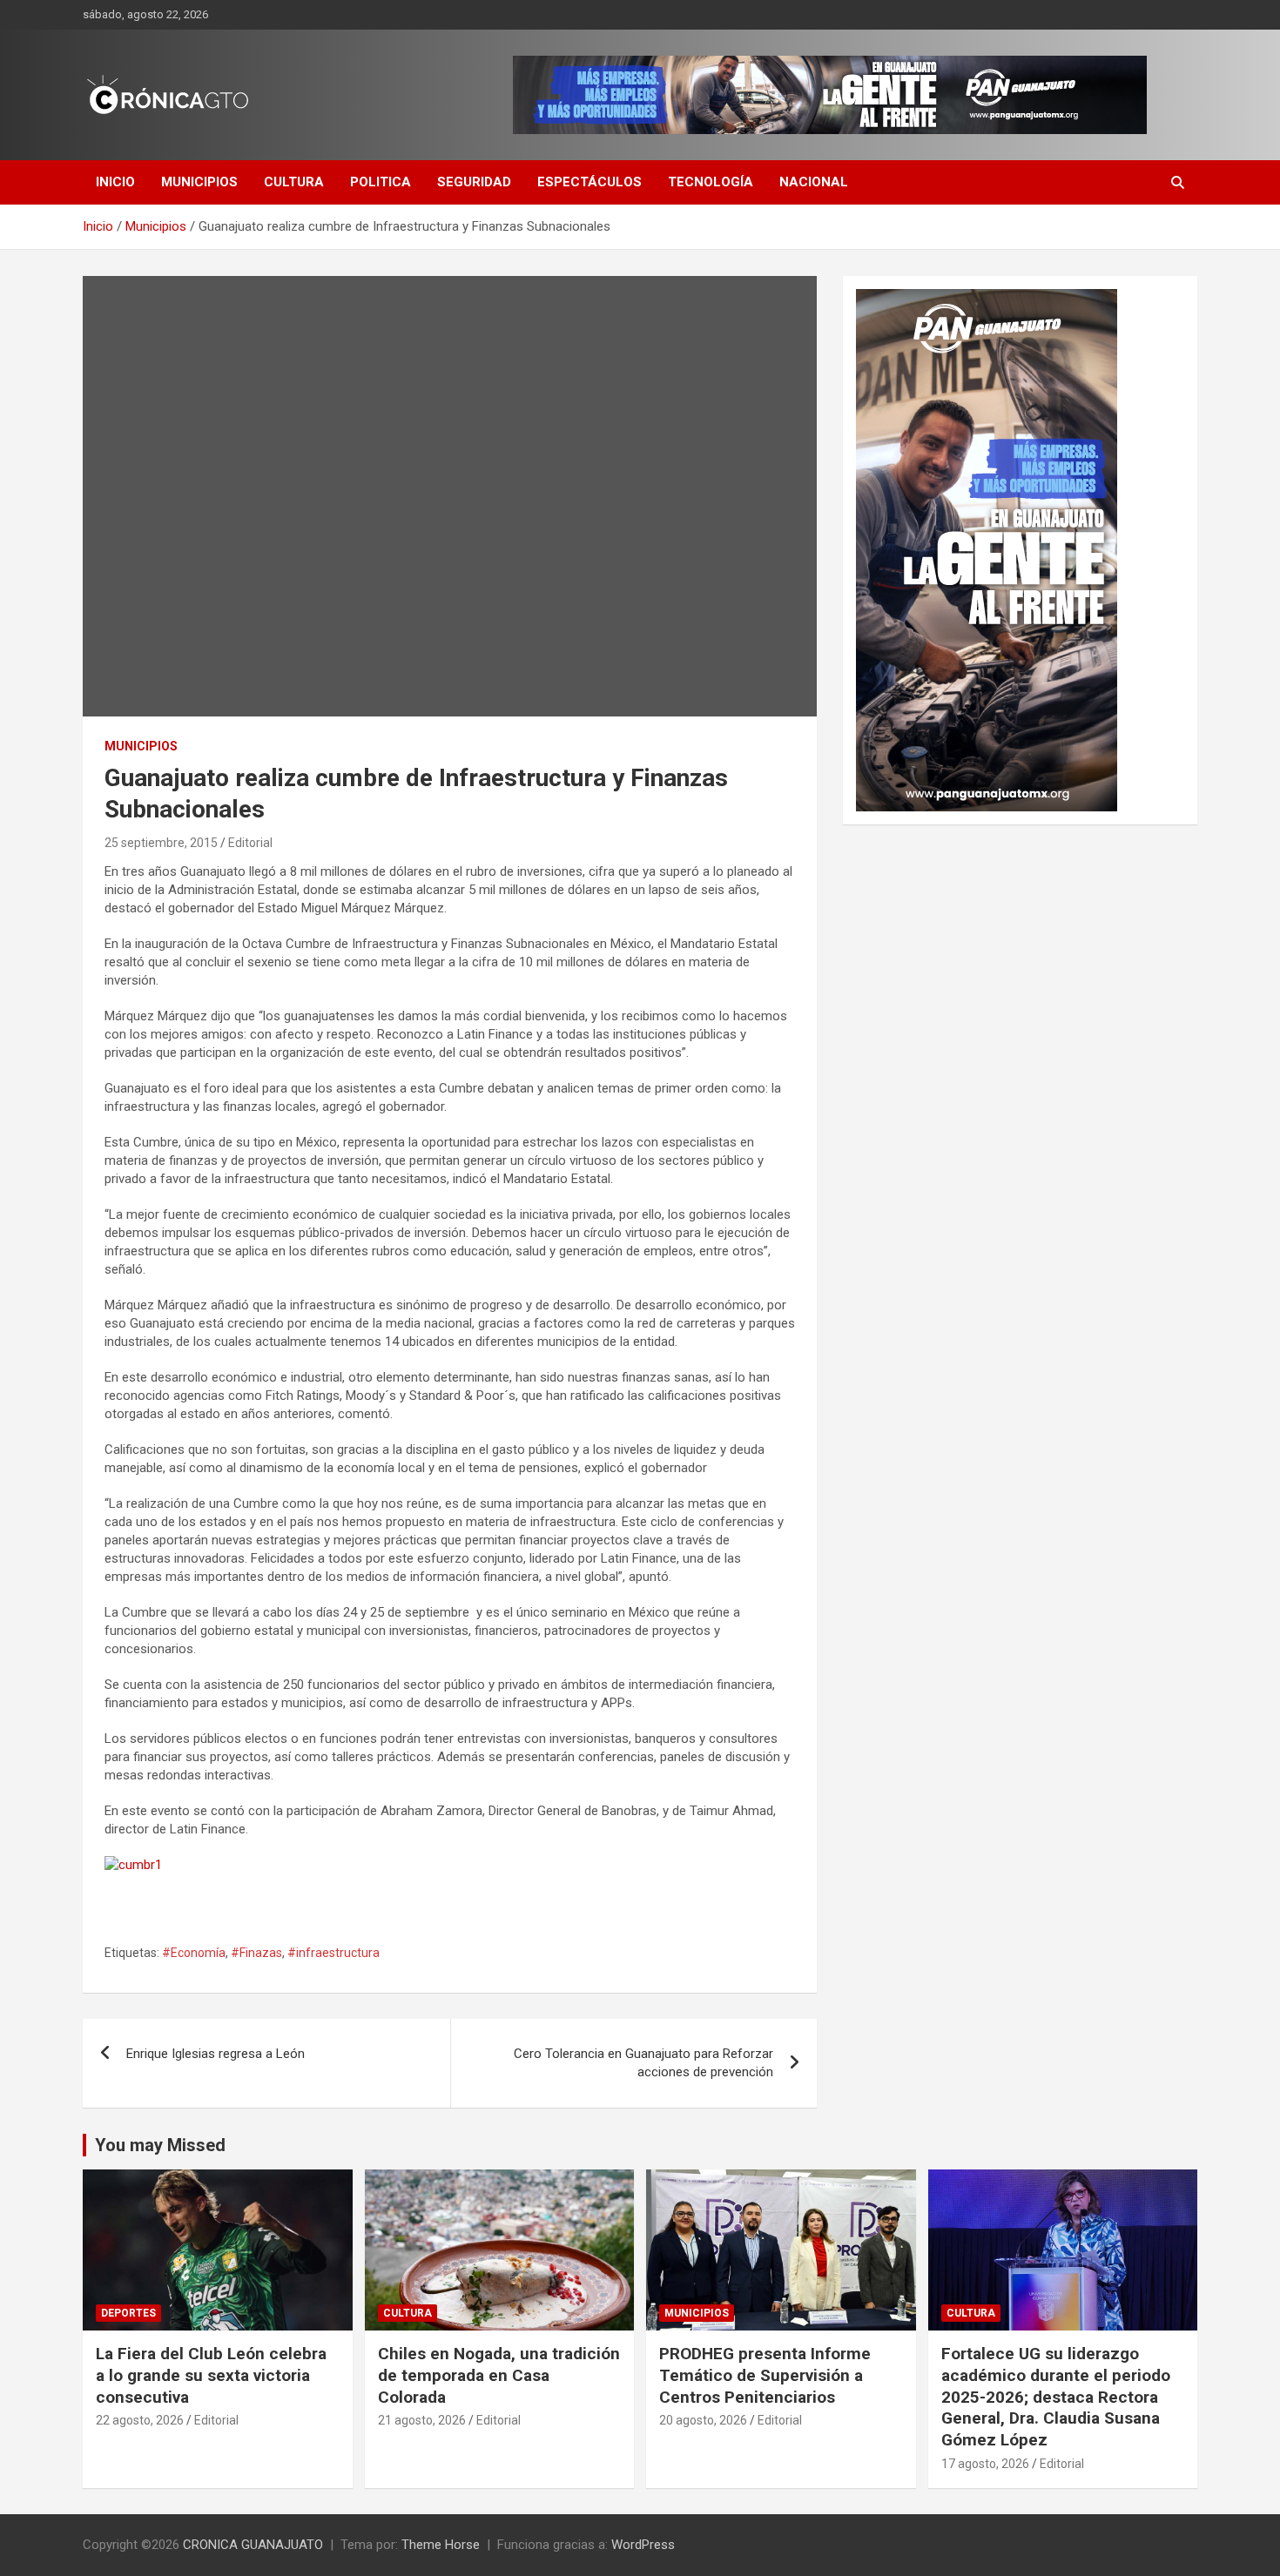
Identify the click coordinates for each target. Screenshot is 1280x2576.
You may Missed (160, 2145)
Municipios (199, 182)
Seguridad (474, 182)
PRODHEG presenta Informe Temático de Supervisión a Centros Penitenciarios (765, 2375)
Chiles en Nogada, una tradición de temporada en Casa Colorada (499, 2375)
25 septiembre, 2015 (161, 843)
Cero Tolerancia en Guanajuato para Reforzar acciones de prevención (643, 2063)
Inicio (115, 182)
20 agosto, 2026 (703, 2420)
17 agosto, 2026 (985, 2464)
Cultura (294, 182)
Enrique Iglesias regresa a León (216, 2054)
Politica (381, 182)
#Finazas (256, 1953)
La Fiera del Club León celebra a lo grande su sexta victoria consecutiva (211, 2375)
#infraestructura (333, 1953)
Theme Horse (441, 2545)
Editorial (250, 843)
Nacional (814, 182)
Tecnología (711, 182)
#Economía (194, 1953)
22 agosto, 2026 (140, 2420)
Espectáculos (589, 182)
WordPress (643, 2545)
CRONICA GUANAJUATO (253, 2545)
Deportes (128, 2313)
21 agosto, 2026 (422, 2420)
